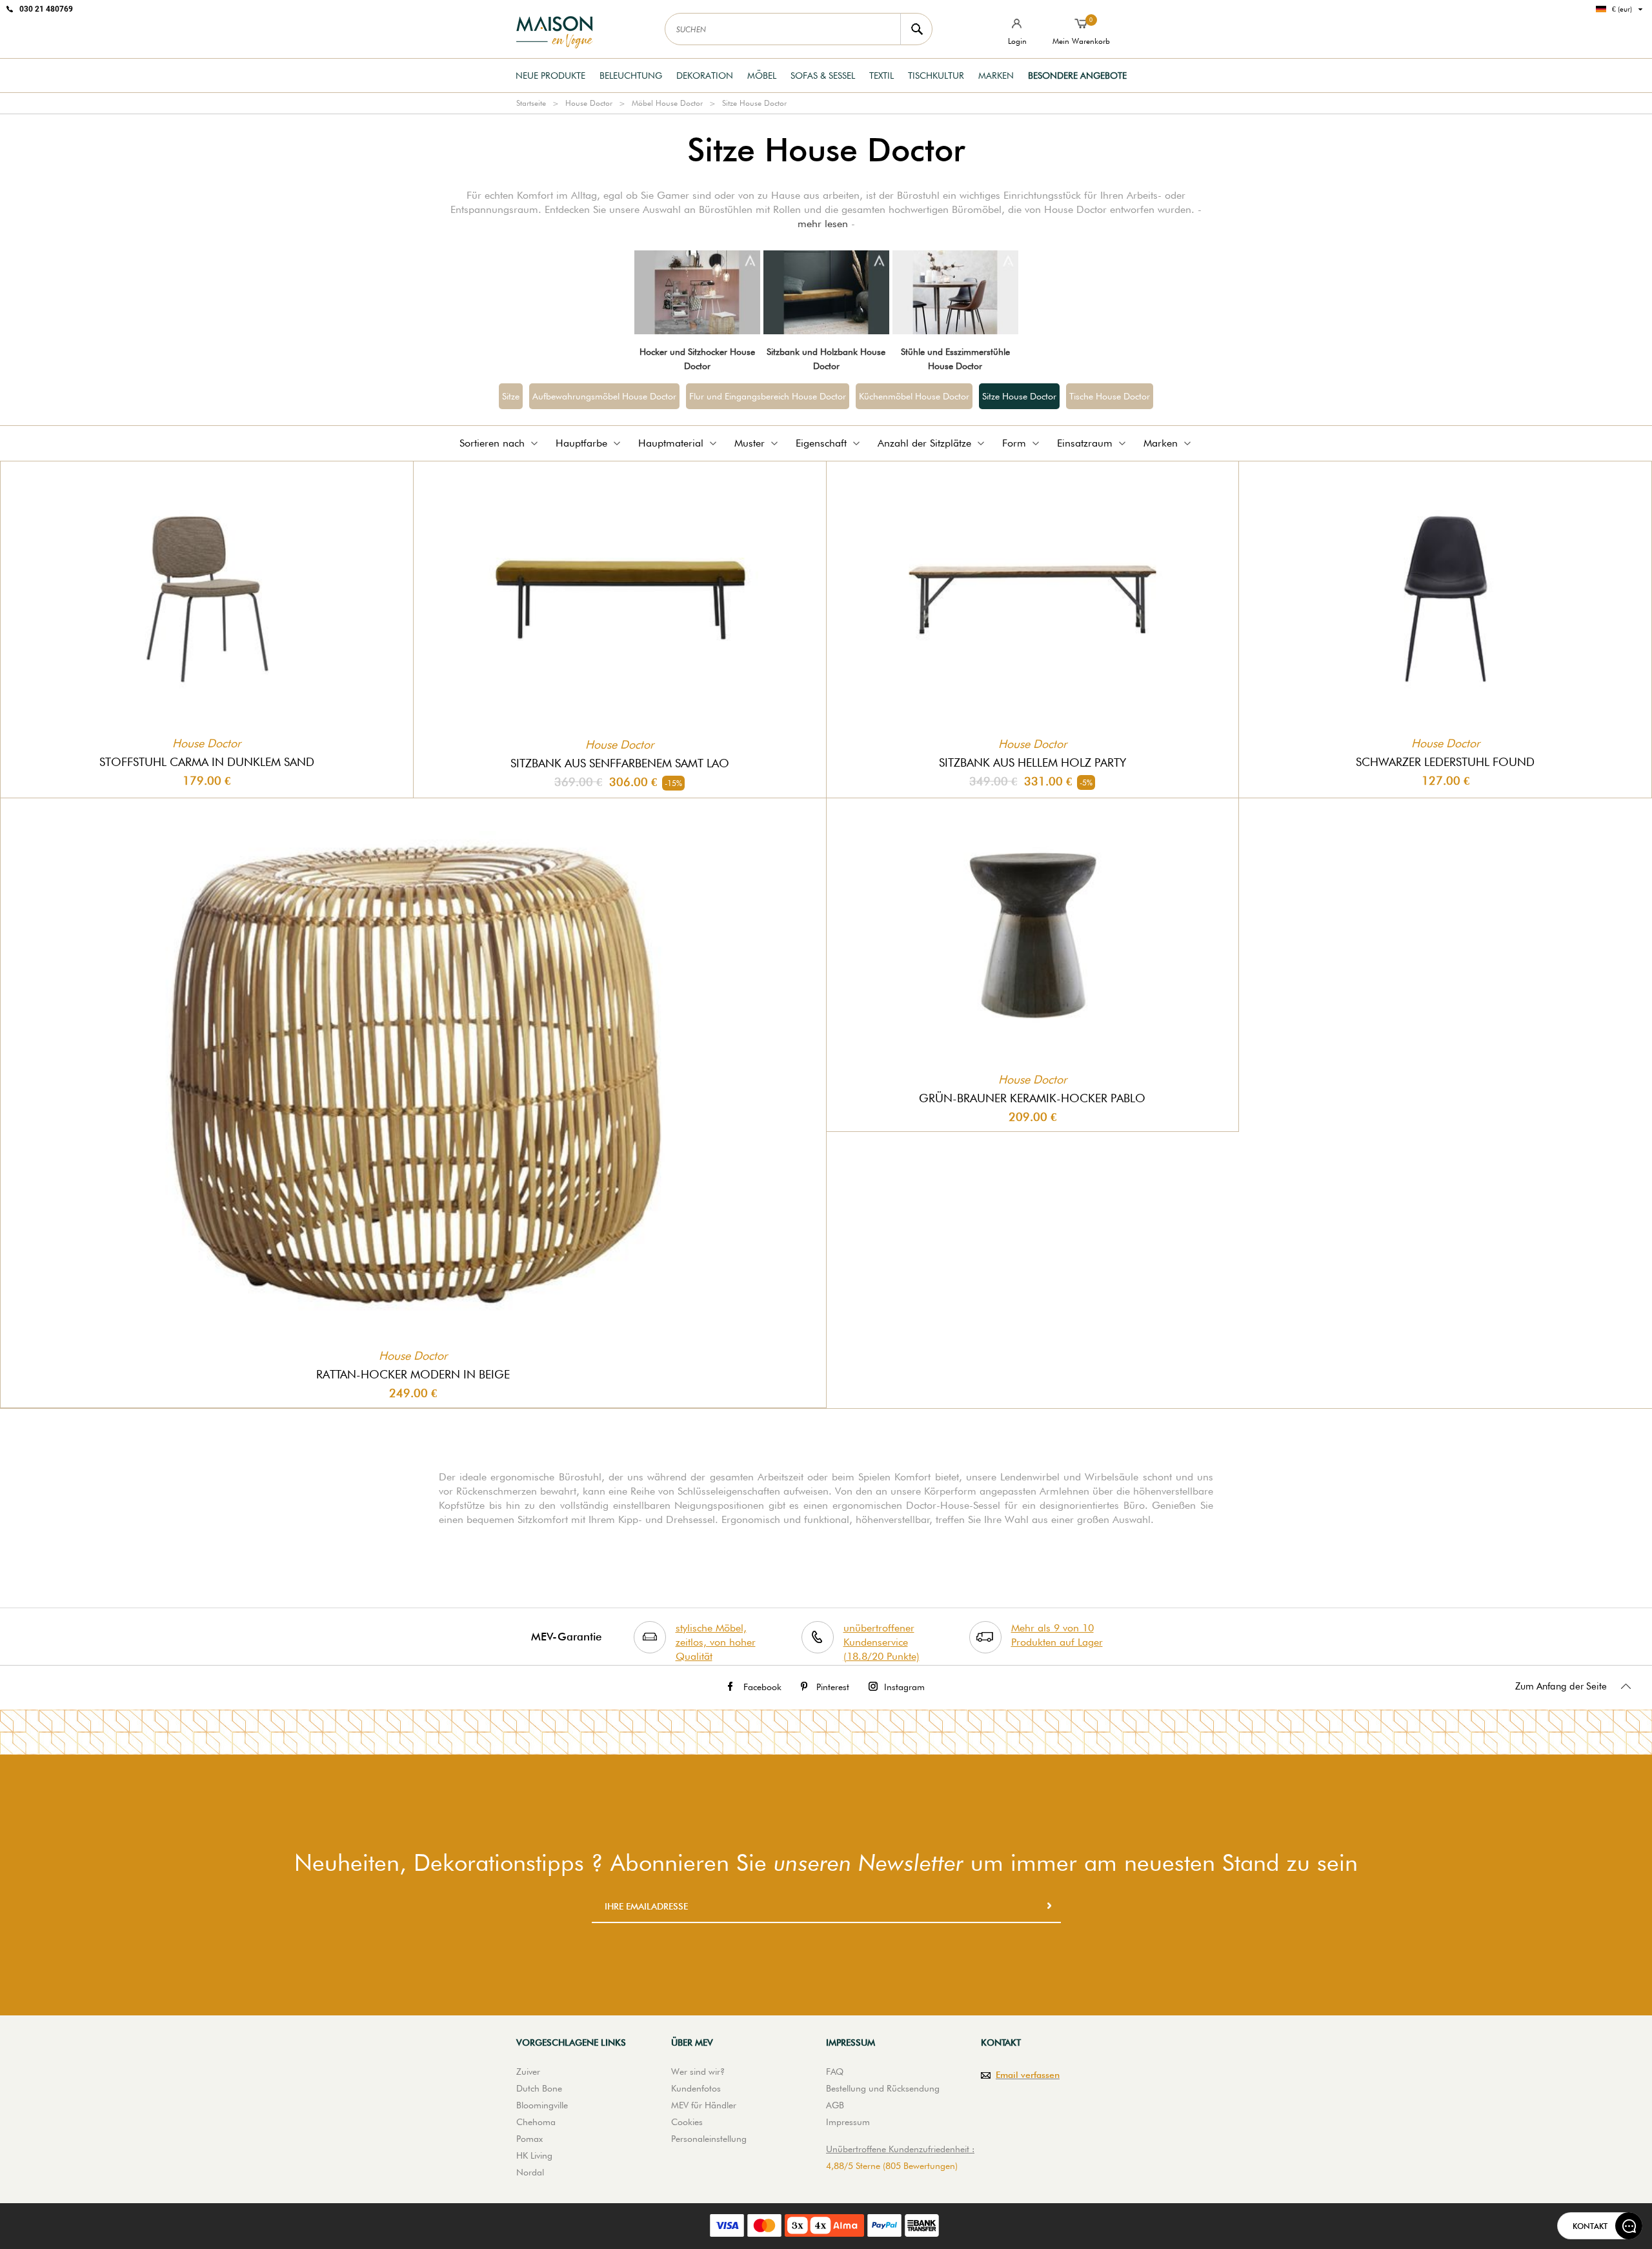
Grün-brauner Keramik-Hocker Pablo (1032, 1098)
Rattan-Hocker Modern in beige (413, 1374)
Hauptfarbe (581, 443)
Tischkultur (936, 76)
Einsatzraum (1085, 443)
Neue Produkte (550, 76)
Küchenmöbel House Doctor (914, 396)
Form (1014, 443)
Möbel (762, 76)
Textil (881, 76)
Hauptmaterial (671, 443)
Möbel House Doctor (667, 103)
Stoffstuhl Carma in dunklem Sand (207, 762)
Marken (996, 76)
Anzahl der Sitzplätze (924, 443)
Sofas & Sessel (823, 76)
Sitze (511, 396)
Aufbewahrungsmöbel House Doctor (604, 396)
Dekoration (705, 76)
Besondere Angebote (1077, 76)
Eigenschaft (821, 443)
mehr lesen (823, 224)
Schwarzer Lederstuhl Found (1445, 762)
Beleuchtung (631, 76)
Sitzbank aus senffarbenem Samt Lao (620, 763)
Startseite (531, 103)
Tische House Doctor (1110, 396)
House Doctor (589, 103)
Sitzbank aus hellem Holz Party (1032, 762)
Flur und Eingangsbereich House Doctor (768, 396)
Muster (750, 443)
